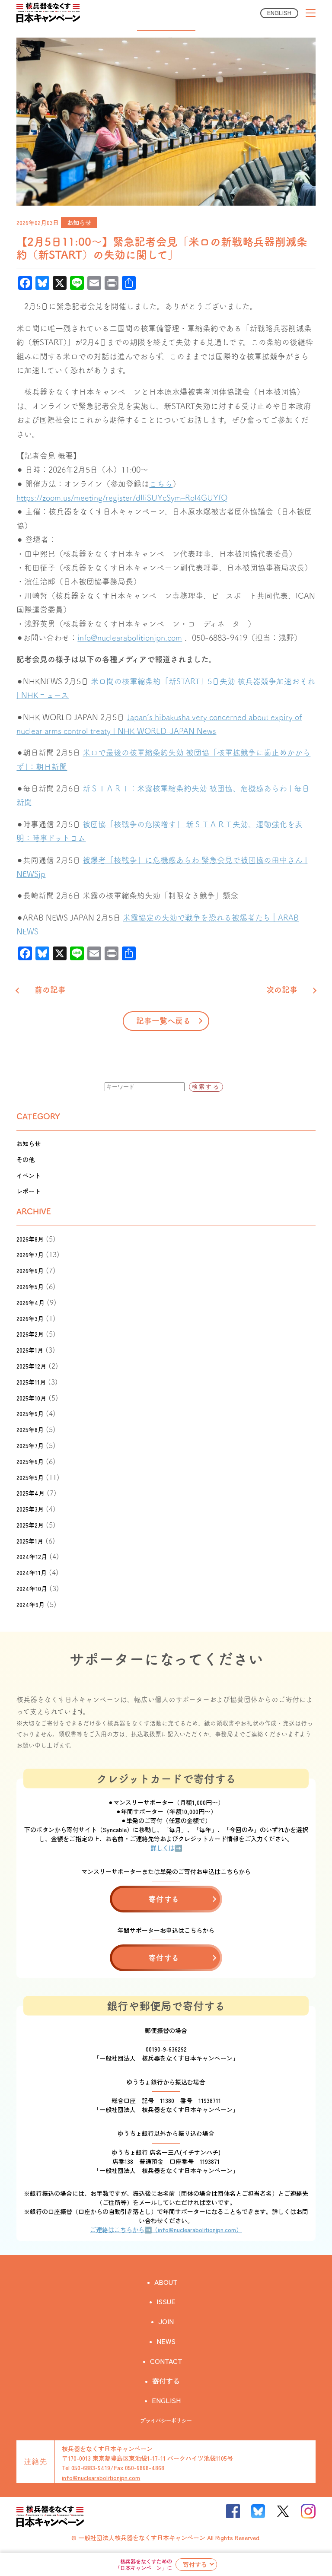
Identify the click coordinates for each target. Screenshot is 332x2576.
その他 (26, 1159)
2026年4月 (30, 1302)
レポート (29, 1191)
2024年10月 (32, 1588)
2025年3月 (30, 1509)
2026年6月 (30, 1271)
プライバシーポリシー (166, 2420)
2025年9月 (30, 1413)
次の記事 (282, 990)
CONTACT (166, 2361)
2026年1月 (30, 1350)
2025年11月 (31, 1382)
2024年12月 (32, 1556)
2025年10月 (31, 1398)
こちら (161, 484)
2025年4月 (30, 1493)
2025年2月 (30, 1525)
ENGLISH (279, 13)
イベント (29, 1175)
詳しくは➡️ (166, 1848)
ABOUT (166, 2282)
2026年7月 (30, 1255)
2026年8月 (30, 1239)
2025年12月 (31, 1366)
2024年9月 (30, 1604)
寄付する (195, 2564)
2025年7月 (30, 1445)
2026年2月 (30, 1334)
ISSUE (166, 2301)
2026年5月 (30, 1286)
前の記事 (50, 990)
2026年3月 (30, 1318)
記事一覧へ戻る (163, 1021)
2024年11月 (32, 1572)
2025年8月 (30, 1429)
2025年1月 (30, 1541)
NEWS (166, 2341)
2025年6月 (30, 1461)
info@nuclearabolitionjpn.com (130, 638)
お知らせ (79, 222)
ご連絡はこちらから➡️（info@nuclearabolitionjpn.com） (166, 2230)
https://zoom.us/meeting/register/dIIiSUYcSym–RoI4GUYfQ (122, 498)
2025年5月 (30, 1477)
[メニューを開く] (311, 13)
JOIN (166, 2321)
